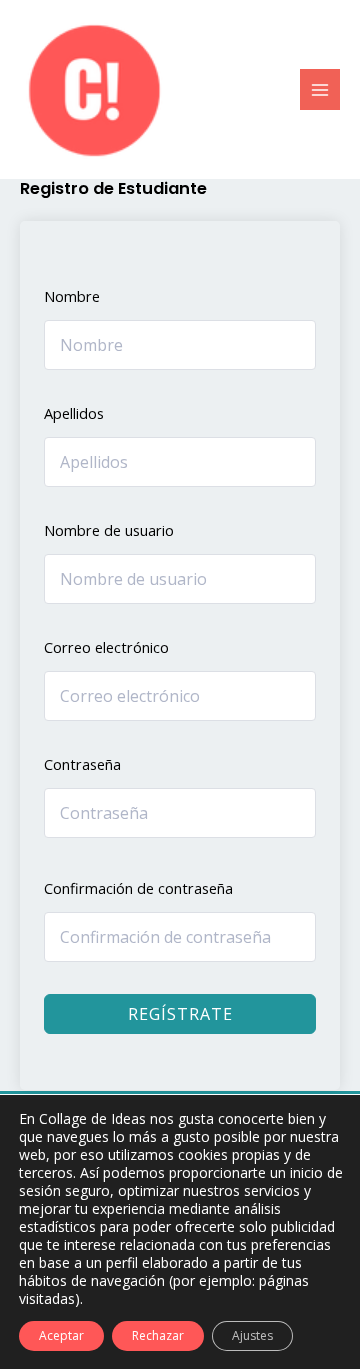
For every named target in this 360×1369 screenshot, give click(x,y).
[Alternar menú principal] (320, 89)
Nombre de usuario (109, 530)
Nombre (72, 296)
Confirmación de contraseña (138, 888)
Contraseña (82, 764)
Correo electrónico (106, 647)
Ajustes (252, 1335)
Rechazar (158, 1335)
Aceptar (61, 1335)
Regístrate (180, 1014)
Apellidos (74, 413)
